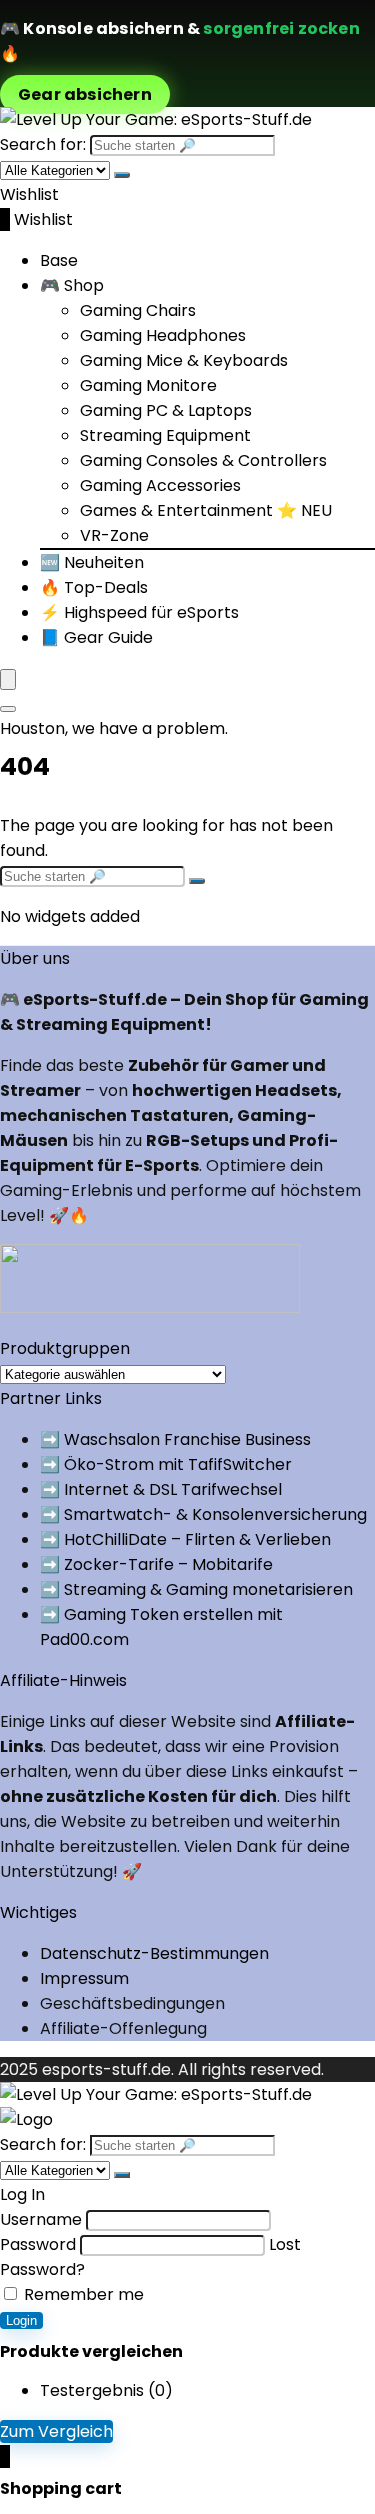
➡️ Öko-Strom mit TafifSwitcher (166, 1464)
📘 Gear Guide (96, 637)
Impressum (84, 1978)
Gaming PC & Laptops (166, 410)
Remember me (82, 2294)
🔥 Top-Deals (94, 587)
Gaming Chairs (138, 310)
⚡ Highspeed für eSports (139, 612)
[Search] (8, 709)
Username (41, 2219)
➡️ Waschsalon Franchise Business (175, 1439)
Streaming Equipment (165, 435)
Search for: (43, 144)
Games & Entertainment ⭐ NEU (206, 510)
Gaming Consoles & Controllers (203, 460)
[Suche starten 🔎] (122, 175)
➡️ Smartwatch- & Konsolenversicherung (203, 1514)
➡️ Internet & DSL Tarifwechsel (161, 1489)
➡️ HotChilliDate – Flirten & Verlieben (185, 1539)
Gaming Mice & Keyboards (184, 360)
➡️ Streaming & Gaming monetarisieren (196, 1589)
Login (21, 2320)
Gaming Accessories (160, 485)
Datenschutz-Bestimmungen (154, 1953)
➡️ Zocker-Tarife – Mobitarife (156, 1564)
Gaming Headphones (163, 335)
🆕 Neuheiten (92, 562)
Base (59, 260)
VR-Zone (114, 535)
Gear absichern (85, 94)
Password (38, 2244)
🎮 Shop (72, 285)
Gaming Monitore (148, 385)
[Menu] (8, 679)
